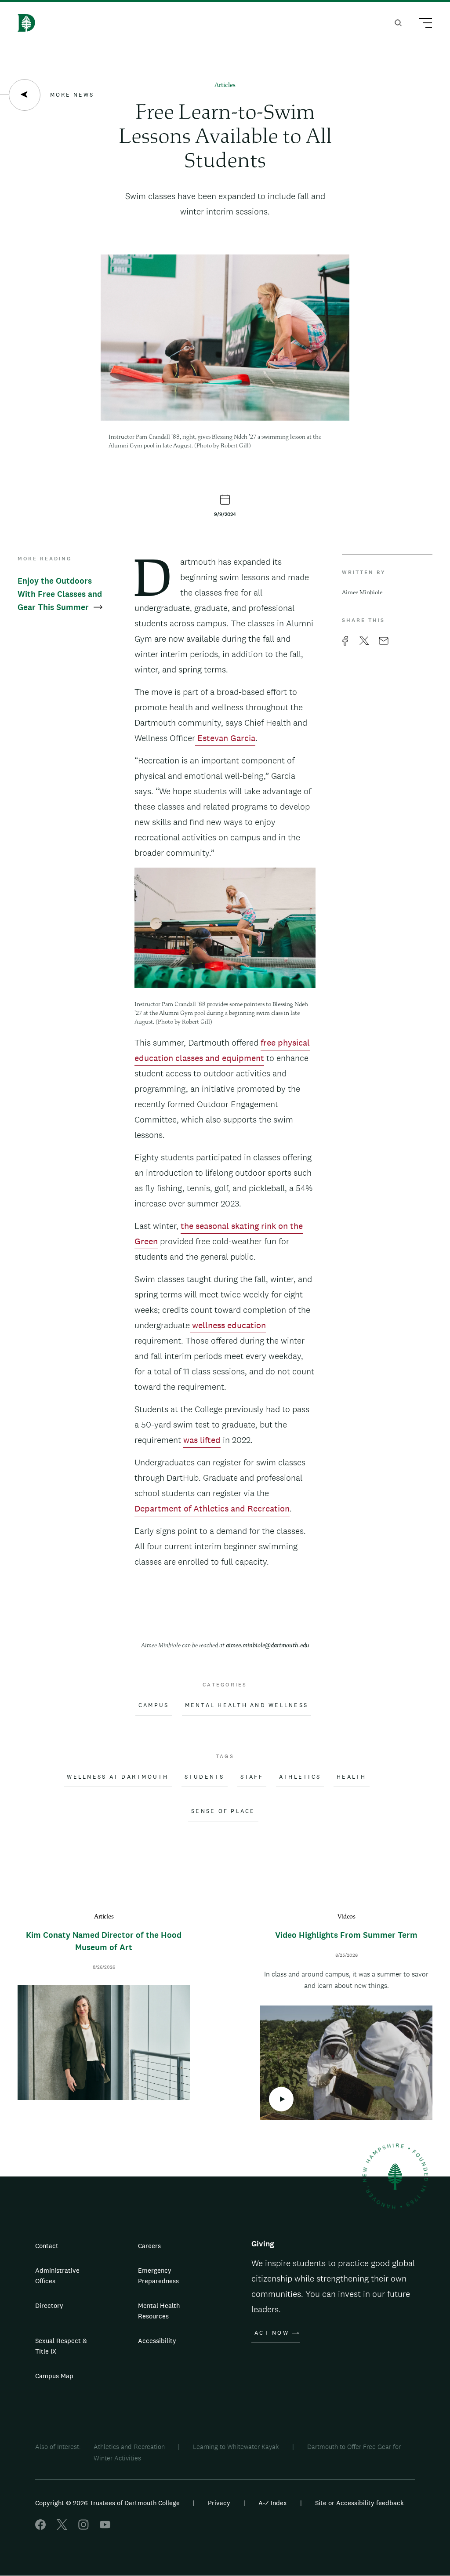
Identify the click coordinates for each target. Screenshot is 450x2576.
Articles (225, 85)
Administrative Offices (57, 2276)
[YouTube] (105, 2527)
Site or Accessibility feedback (359, 2503)
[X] (62, 2527)
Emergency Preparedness (158, 2276)
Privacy (219, 2503)
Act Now (272, 2333)
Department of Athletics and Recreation (212, 1508)
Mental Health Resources (159, 2311)
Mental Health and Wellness (247, 1705)
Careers (149, 2246)
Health (352, 1777)
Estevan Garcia (225, 738)
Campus (154, 1705)
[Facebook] (40, 2527)
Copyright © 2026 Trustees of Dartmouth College (107, 2503)
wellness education (228, 1325)
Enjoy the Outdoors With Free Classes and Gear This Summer (60, 594)
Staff (252, 1777)
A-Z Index (273, 2503)
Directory (49, 2305)
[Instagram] (83, 2527)
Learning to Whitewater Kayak (236, 2447)
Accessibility (157, 2341)
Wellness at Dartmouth (118, 1777)
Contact (47, 2246)
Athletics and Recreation (129, 2447)
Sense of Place (223, 1811)
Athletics (300, 1777)
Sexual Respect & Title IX (61, 2346)
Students (205, 1777)
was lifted (202, 1440)
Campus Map (54, 2376)
